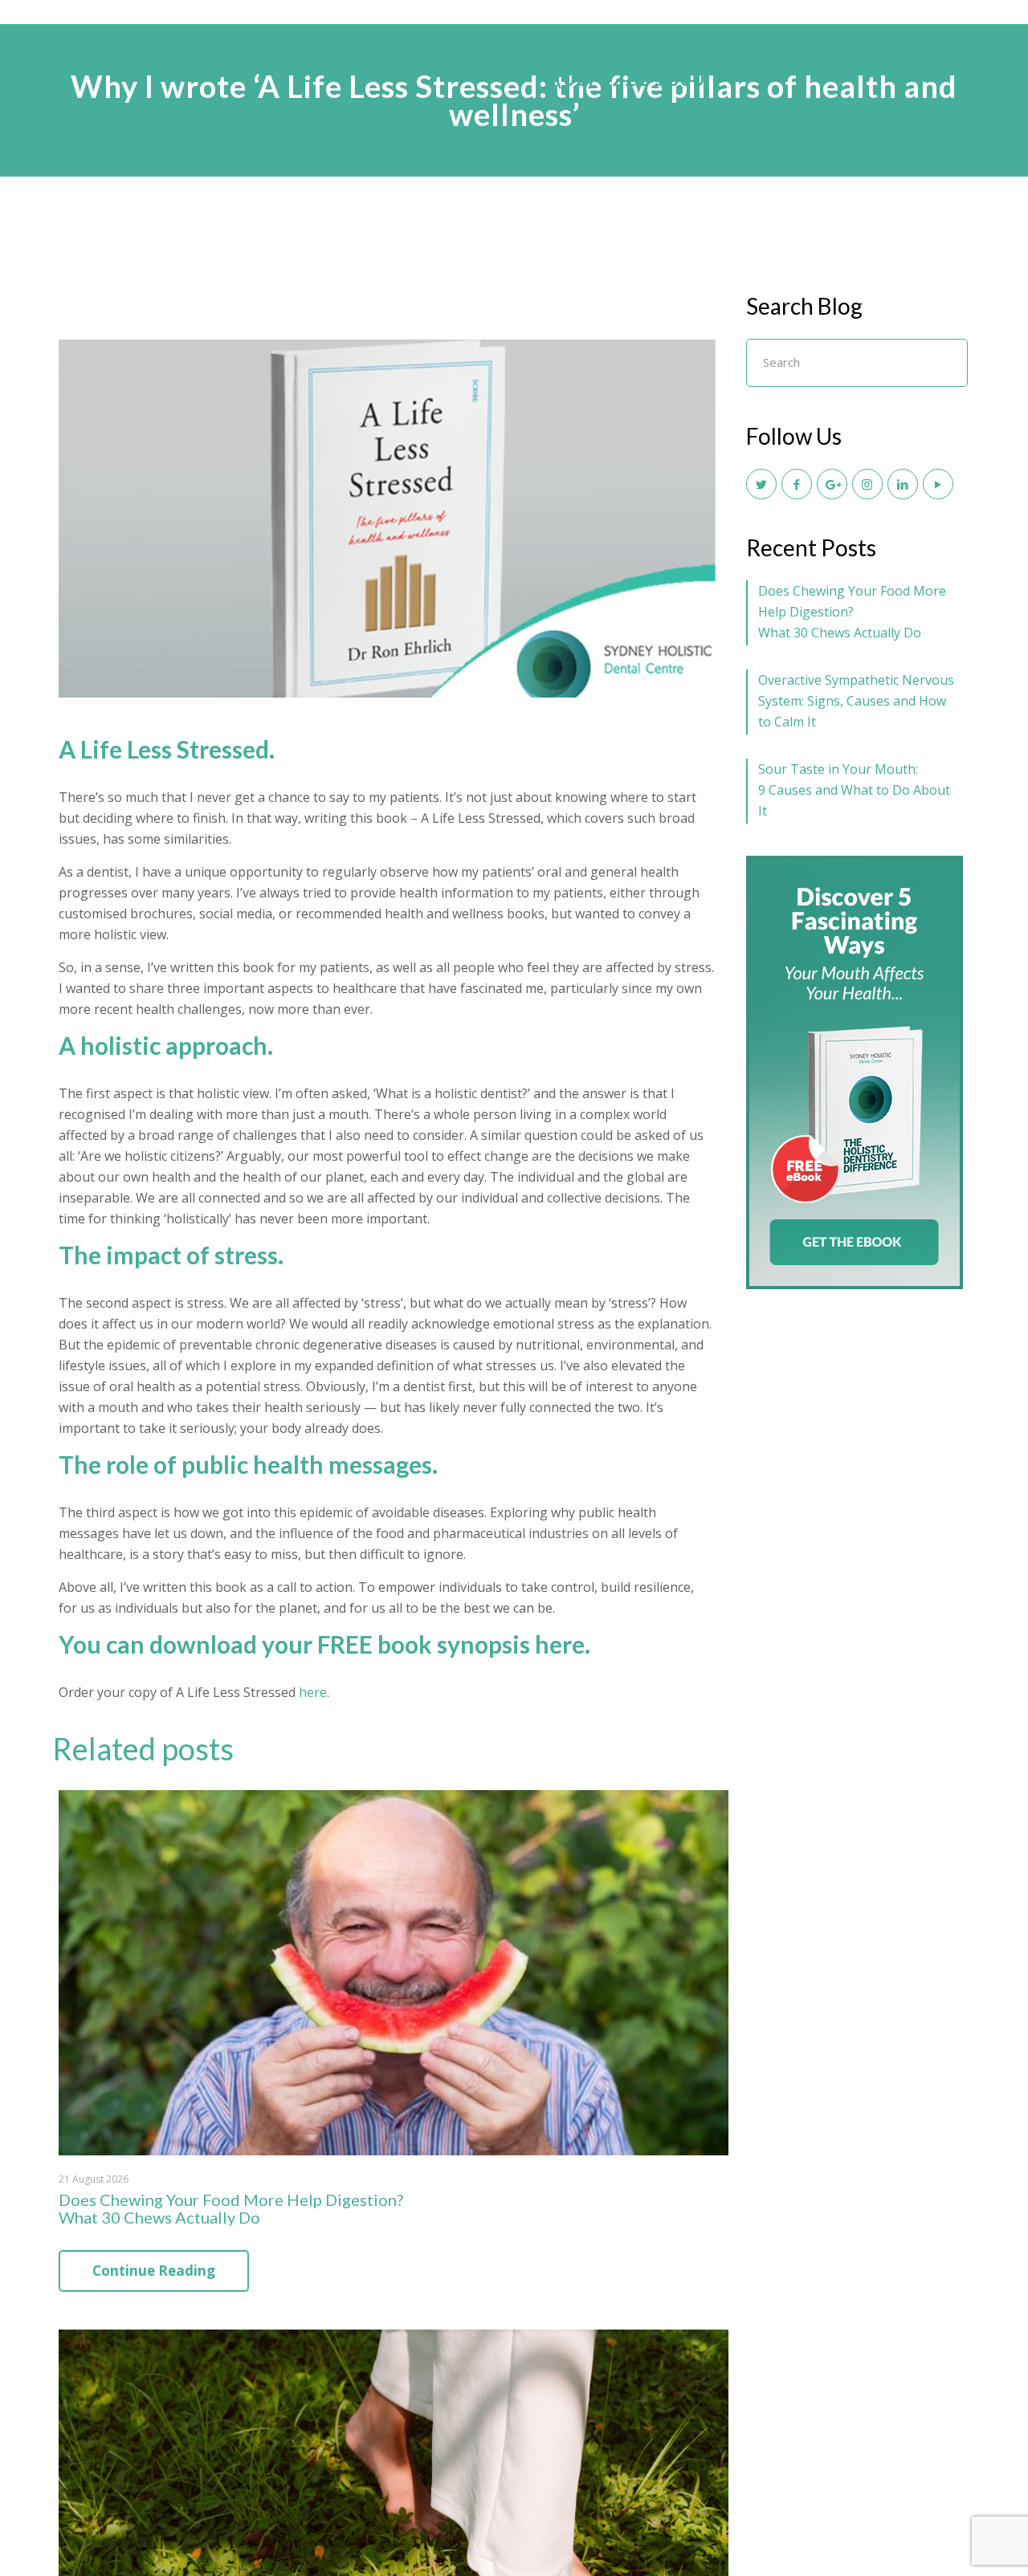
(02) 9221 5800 (630, 78)
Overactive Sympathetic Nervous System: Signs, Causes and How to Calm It (856, 701)
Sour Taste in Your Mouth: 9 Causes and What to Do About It (854, 790)
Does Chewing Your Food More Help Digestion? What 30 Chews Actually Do (231, 2208)
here (560, 1644)
